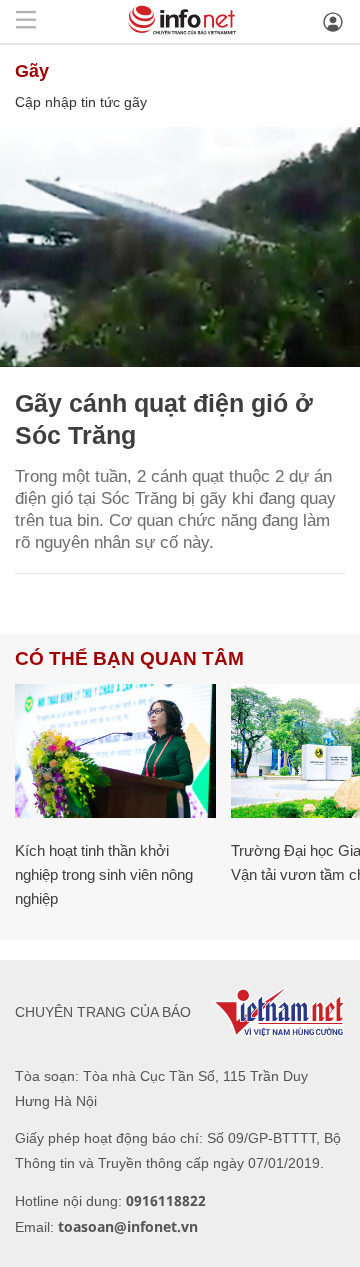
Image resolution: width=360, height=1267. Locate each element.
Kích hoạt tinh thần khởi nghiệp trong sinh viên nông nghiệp (104, 874)
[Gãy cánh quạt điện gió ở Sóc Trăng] (180, 247)
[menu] (26, 21)
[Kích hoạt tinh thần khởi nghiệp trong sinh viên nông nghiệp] (115, 751)
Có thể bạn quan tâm (129, 658)
